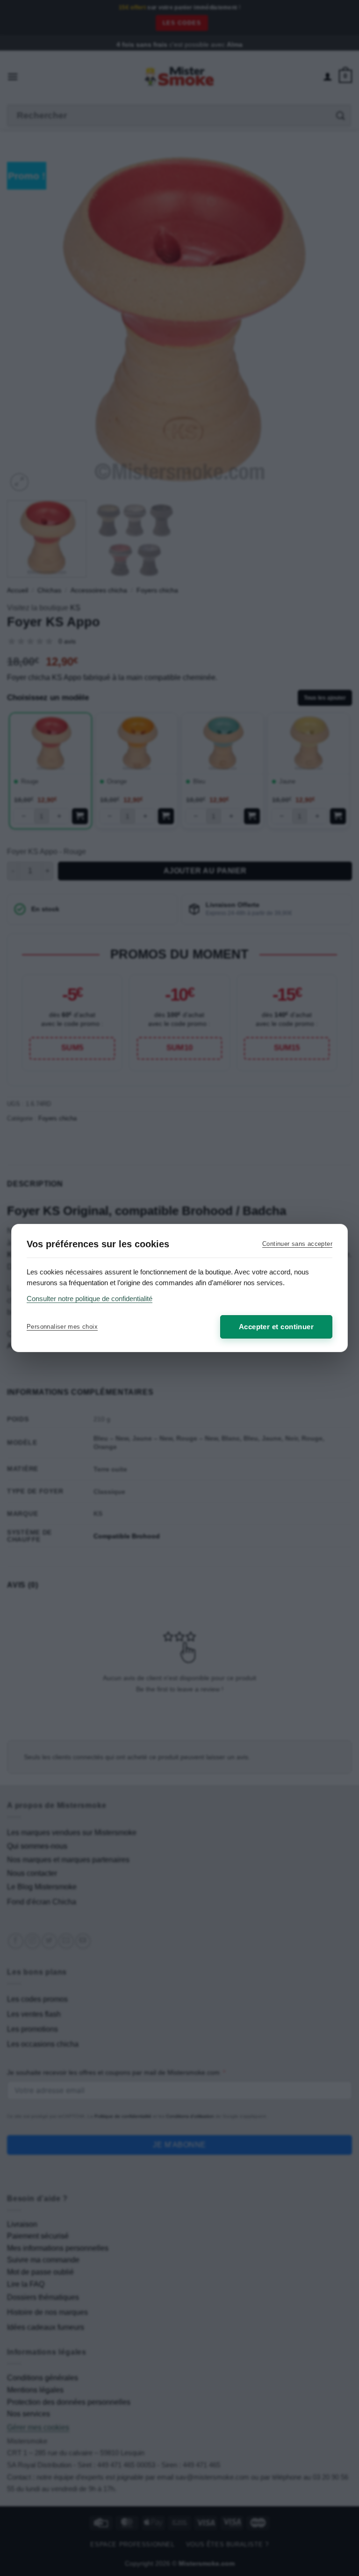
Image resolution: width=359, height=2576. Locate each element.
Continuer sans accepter (297, 1244)
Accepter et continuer (276, 1327)
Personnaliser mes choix (62, 1327)
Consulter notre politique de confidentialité (90, 1299)
